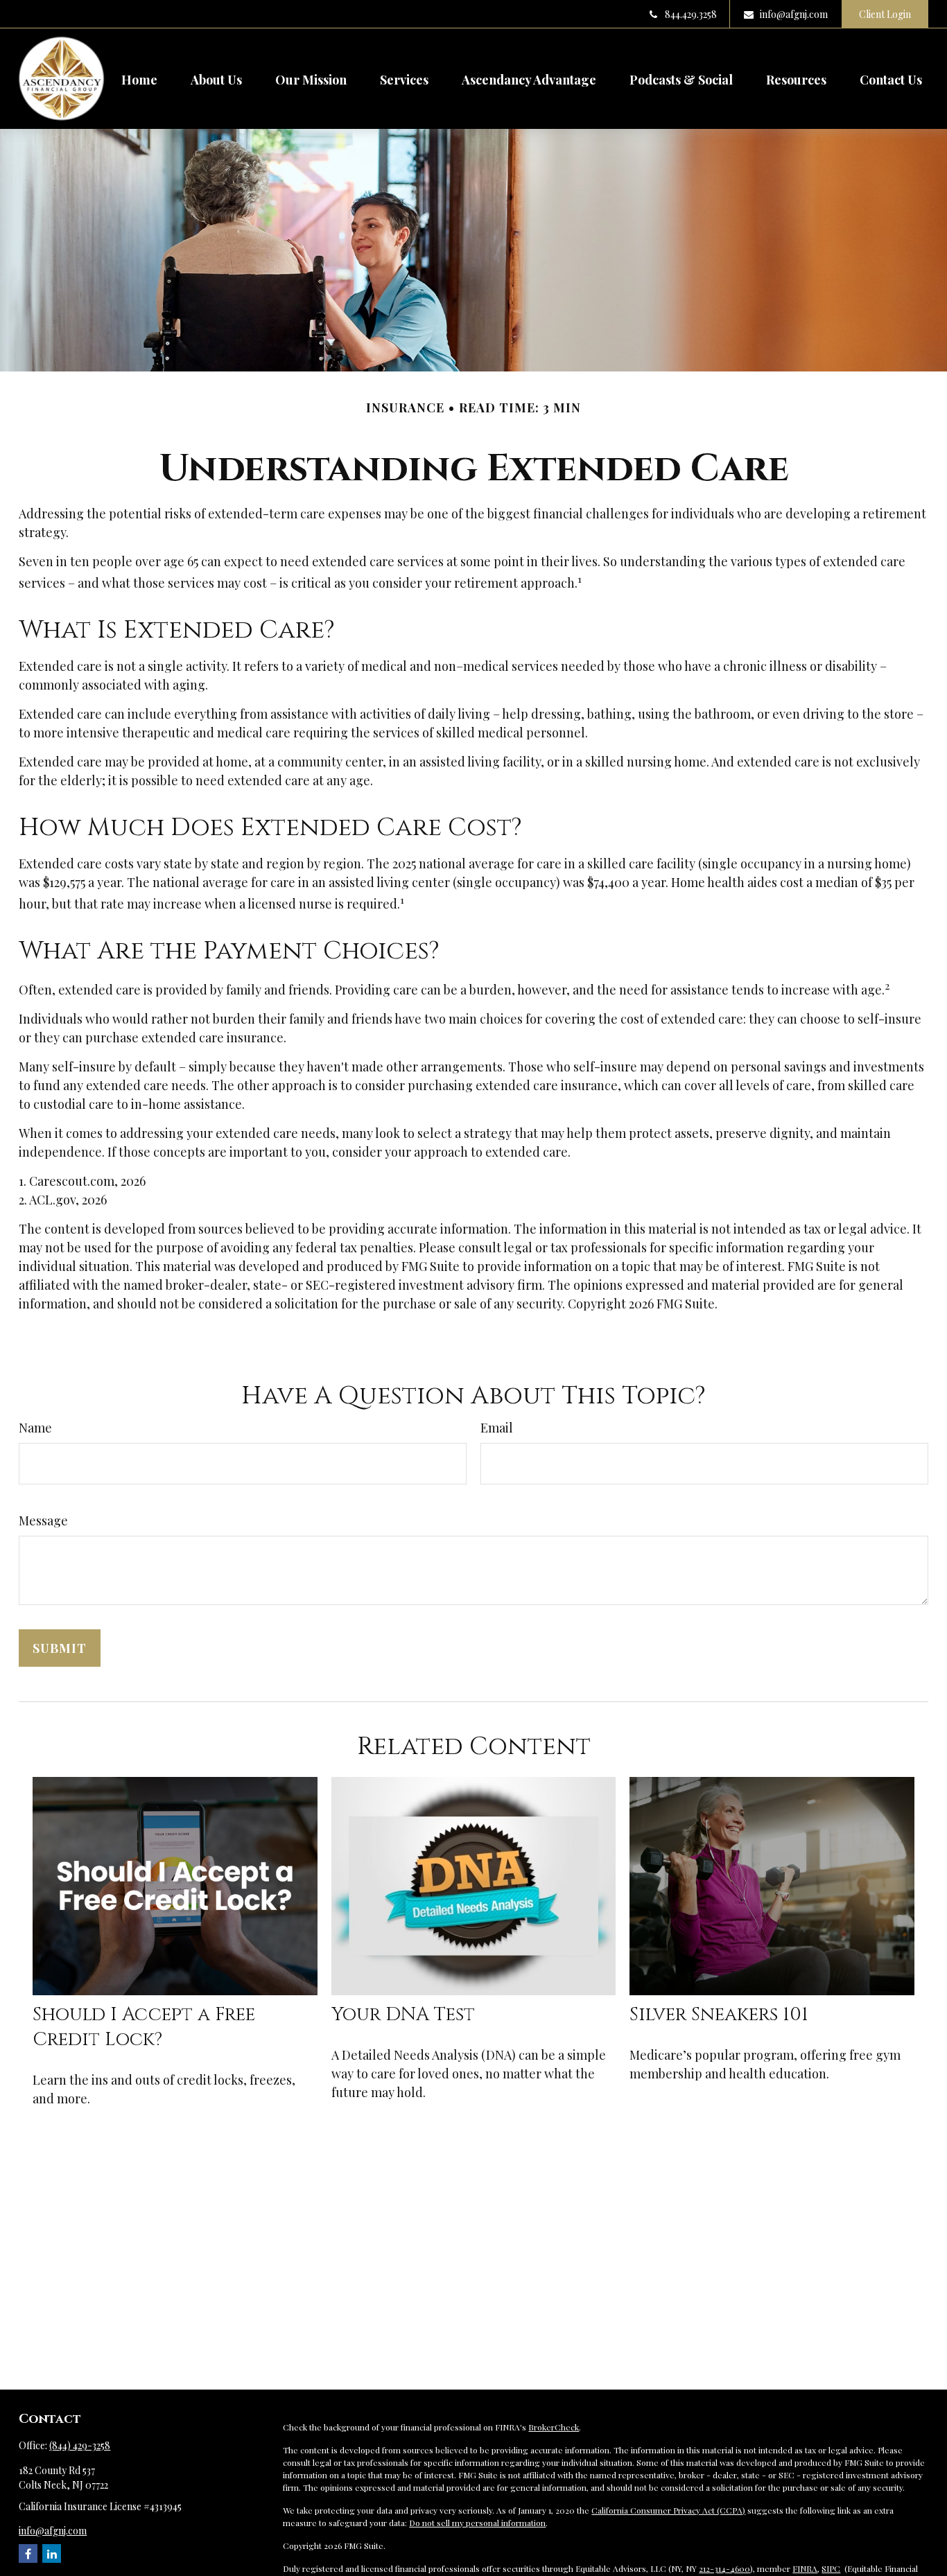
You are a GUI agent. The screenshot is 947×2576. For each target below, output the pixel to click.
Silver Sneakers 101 (719, 2015)
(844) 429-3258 (80, 2445)
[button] (139, 78)
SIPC (831, 2568)
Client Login (885, 14)
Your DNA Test (403, 2015)
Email (497, 1428)
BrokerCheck (554, 2427)
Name (35, 1428)
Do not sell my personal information (477, 2523)
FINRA (805, 2568)
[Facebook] (28, 2553)
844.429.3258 (691, 14)
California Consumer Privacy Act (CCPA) (668, 2510)
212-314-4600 (724, 2568)
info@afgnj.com (794, 14)
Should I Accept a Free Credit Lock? (144, 2027)
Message (43, 1521)
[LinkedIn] (52, 2553)
